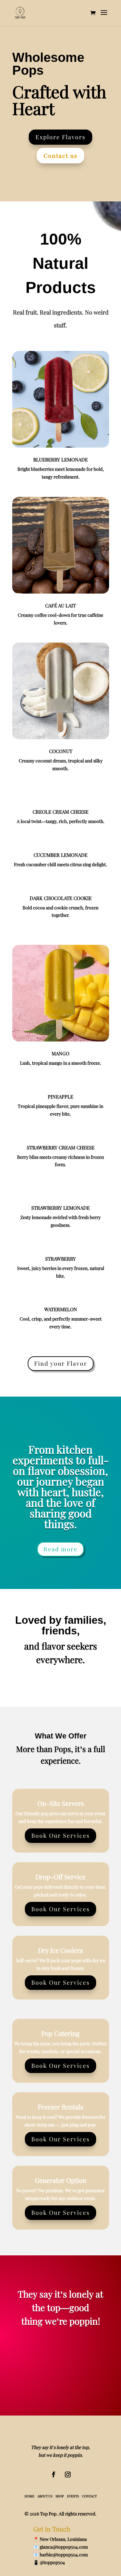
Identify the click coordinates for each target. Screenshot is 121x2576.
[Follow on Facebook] (54, 2474)
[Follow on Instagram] (68, 2474)
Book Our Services (60, 1835)
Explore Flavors (60, 137)
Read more (60, 1549)
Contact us (60, 156)
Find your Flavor (61, 1363)
